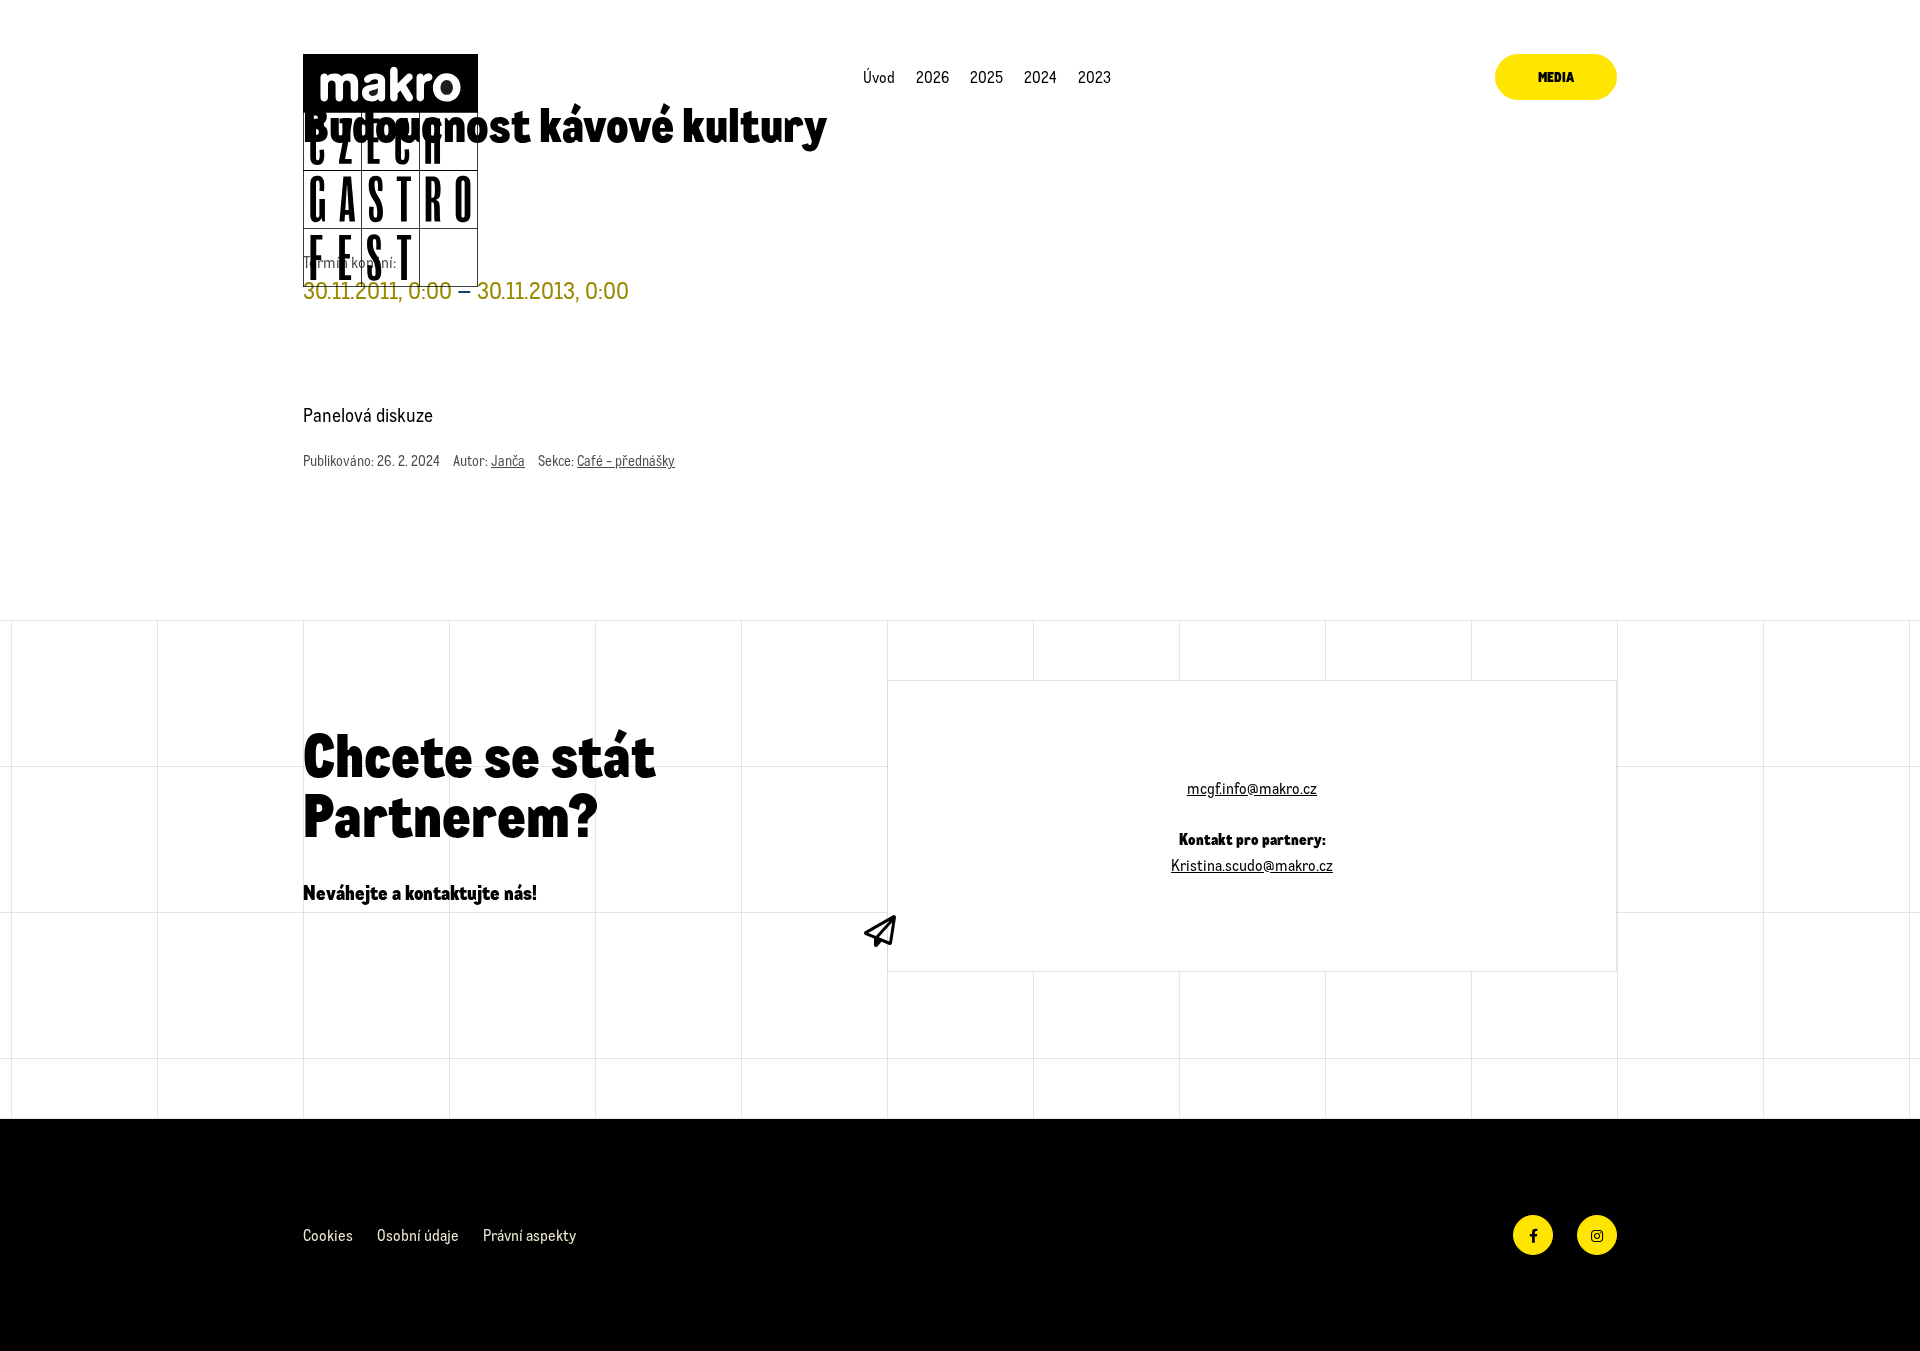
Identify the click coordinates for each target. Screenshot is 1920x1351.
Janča (508, 460)
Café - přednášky (626, 460)
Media (1556, 76)
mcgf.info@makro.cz (1252, 787)
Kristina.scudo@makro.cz (1252, 864)
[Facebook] (1533, 1235)
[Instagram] (1597, 1235)
